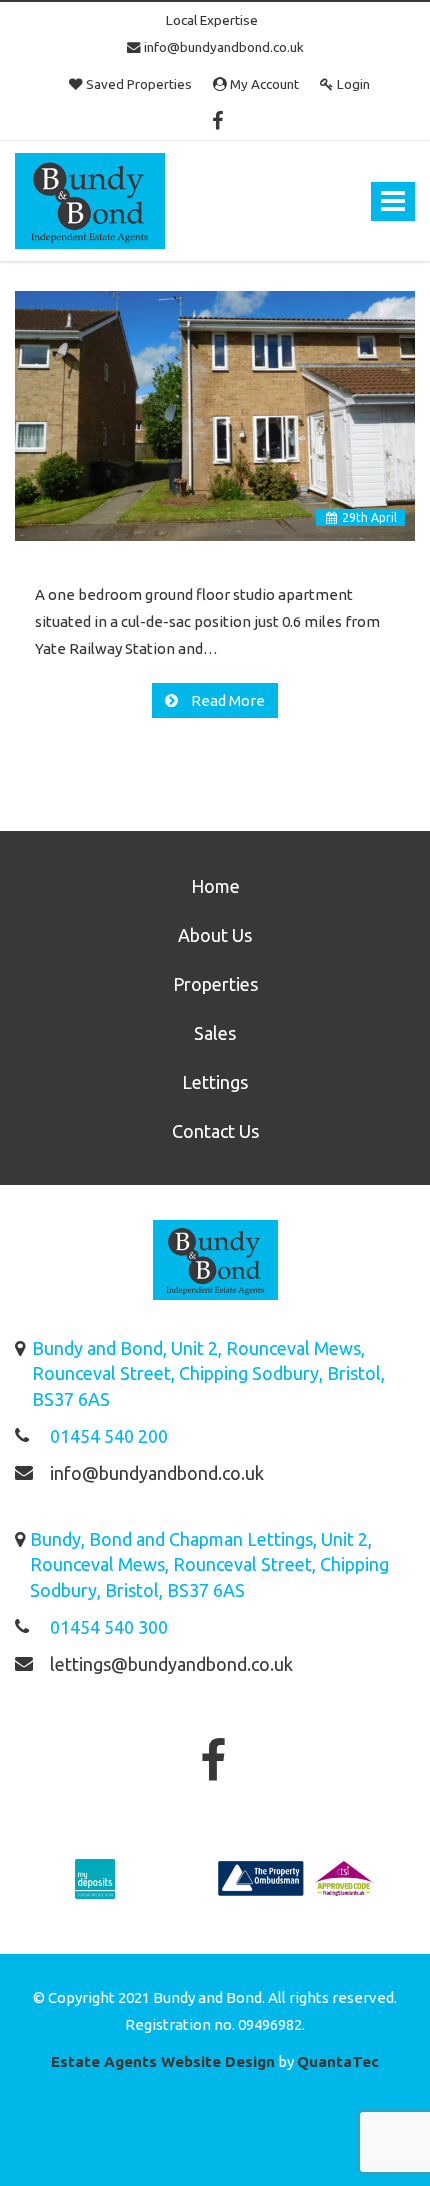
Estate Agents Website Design (163, 2061)
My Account (263, 84)
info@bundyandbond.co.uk (222, 47)
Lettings (215, 1082)
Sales (215, 1033)
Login (352, 84)
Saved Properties (137, 84)
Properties (215, 984)
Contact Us (215, 1131)
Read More (226, 700)
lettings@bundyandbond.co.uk (171, 1664)
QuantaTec (338, 2061)
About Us (215, 935)
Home (215, 886)
